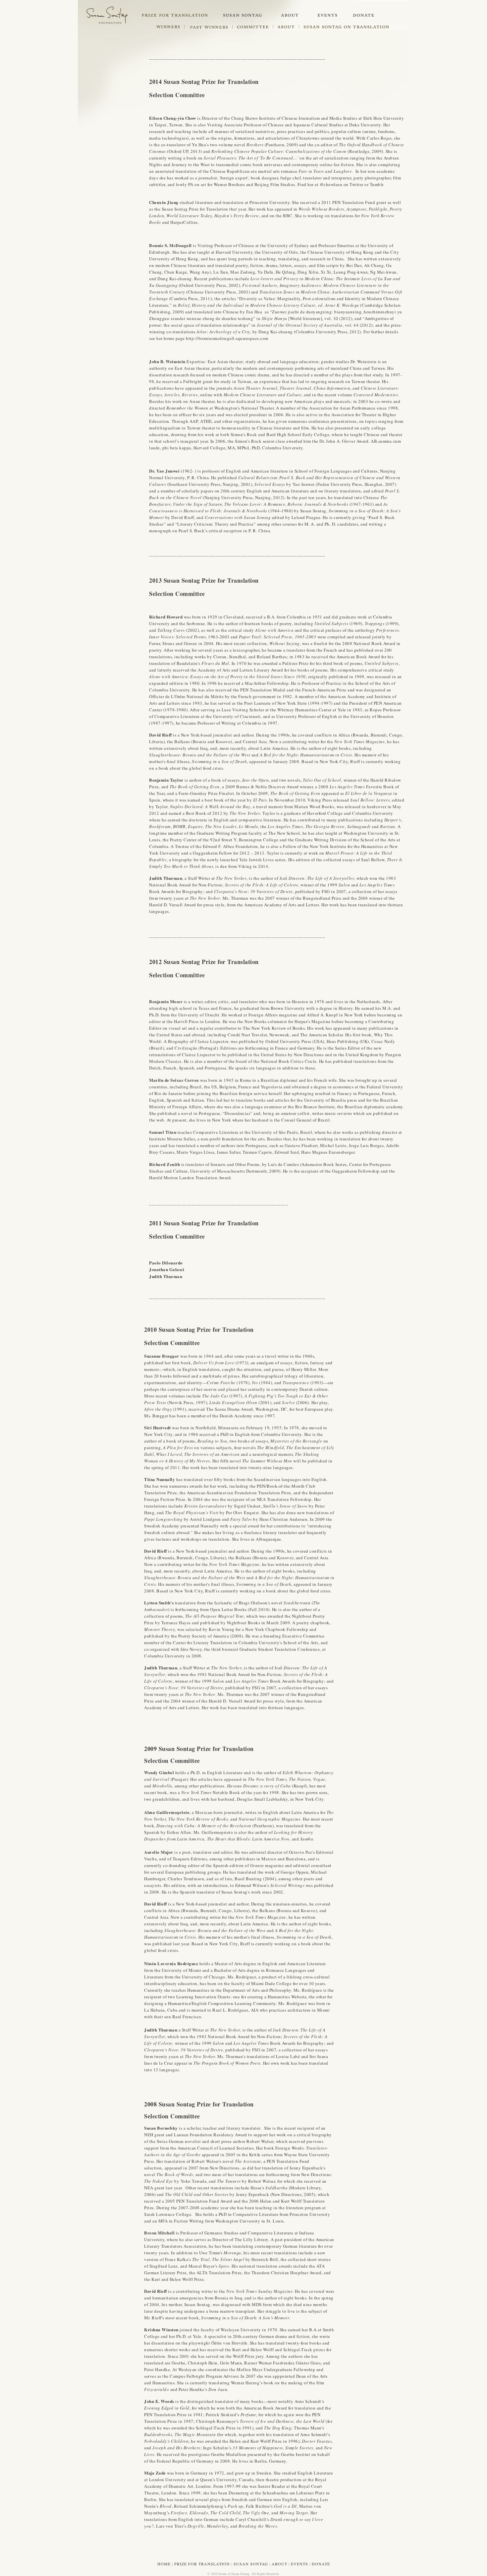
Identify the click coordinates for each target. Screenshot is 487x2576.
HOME (164, 2564)
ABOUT (279, 2564)
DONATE (321, 2564)
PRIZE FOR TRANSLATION (202, 2564)
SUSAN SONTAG (251, 2564)
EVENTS (299, 2564)
